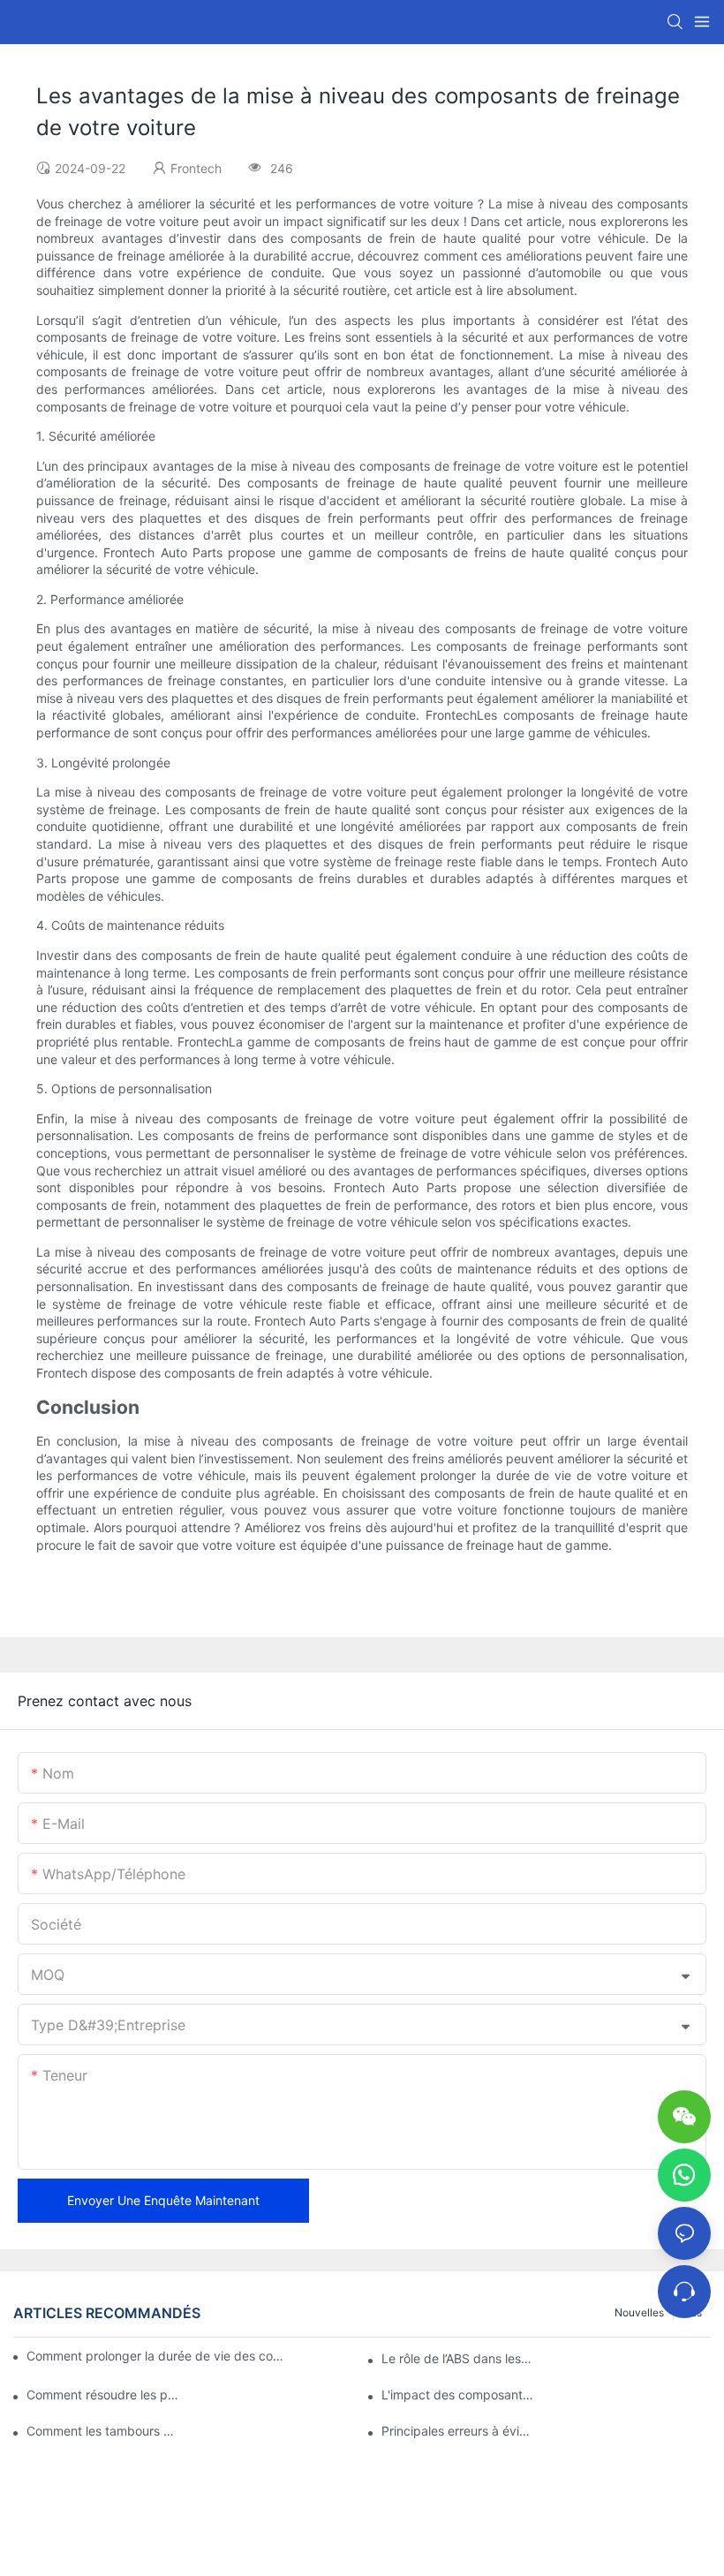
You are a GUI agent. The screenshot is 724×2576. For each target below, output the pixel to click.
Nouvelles (639, 2312)
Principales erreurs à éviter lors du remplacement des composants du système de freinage (458, 2431)
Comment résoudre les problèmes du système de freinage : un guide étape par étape (103, 2395)
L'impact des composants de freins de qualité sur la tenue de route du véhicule (458, 2395)
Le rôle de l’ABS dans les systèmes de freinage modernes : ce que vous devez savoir (458, 2358)
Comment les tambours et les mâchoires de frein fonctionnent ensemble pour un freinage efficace (103, 2431)
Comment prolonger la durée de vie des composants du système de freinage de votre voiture (158, 2356)
